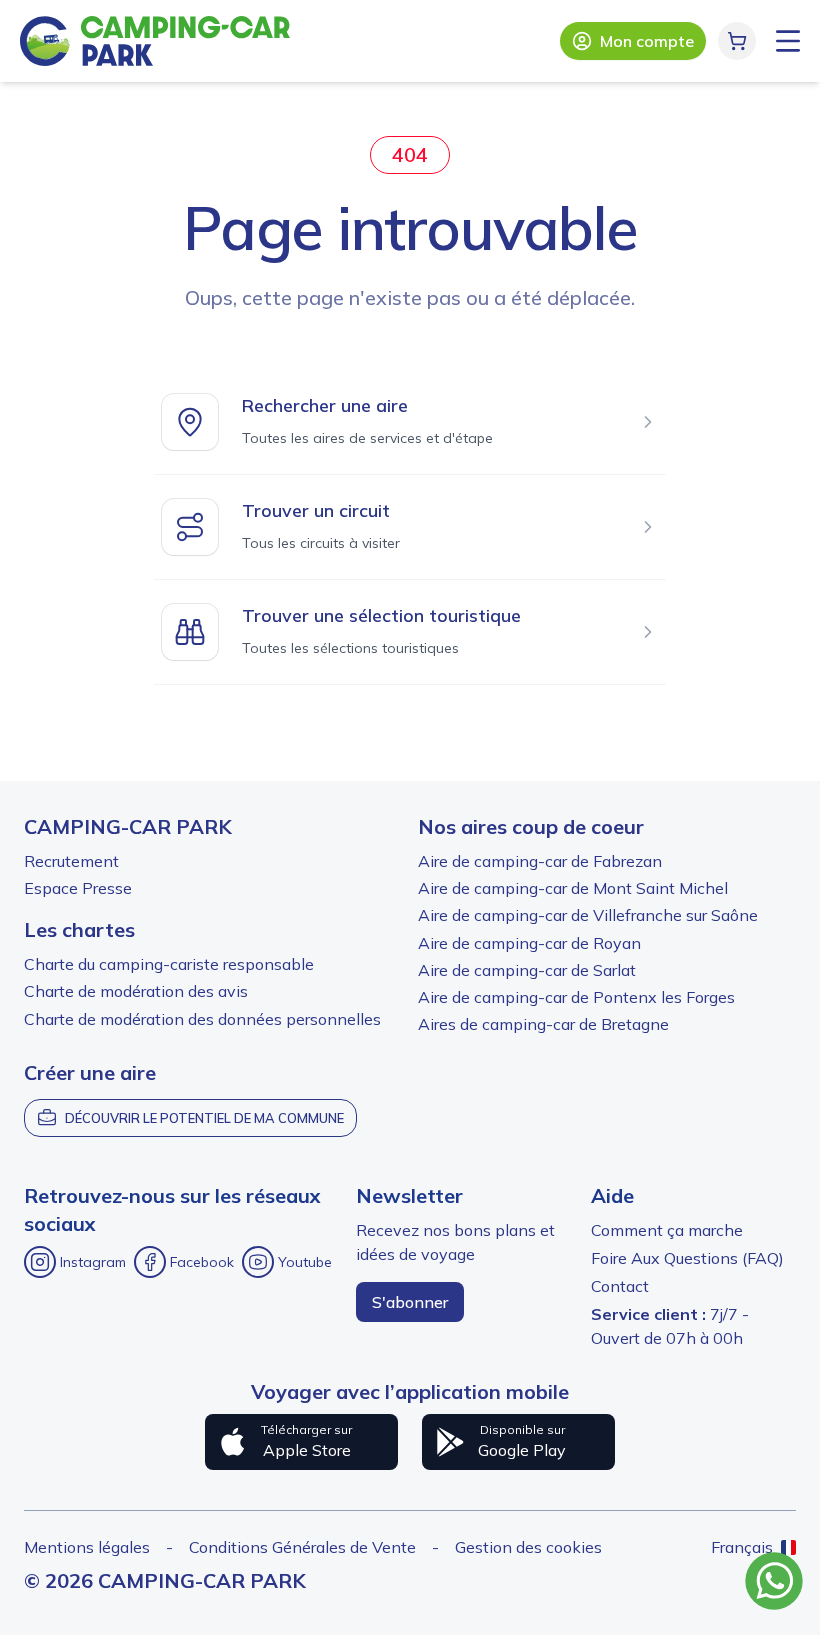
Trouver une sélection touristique (381, 615)
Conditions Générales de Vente (302, 1547)
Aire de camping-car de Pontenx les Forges (576, 997)
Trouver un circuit (316, 510)
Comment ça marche (667, 1230)
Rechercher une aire (325, 405)
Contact (620, 1286)
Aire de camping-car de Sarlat (527, 970)
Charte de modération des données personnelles (202, 1019)
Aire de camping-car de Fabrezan (540, 861)
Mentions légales (87, 1547)
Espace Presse (78, 888)
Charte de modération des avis (136, 991)
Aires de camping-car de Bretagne (543, 1024)
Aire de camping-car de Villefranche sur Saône (588, 915)
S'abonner (410, 1302)
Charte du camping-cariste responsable (169, 964)
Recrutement (71, 861)
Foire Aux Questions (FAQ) (687, 1258)
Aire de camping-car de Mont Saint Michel (573, 888)
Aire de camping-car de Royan (529, 943)
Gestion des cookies (528, 1547)
